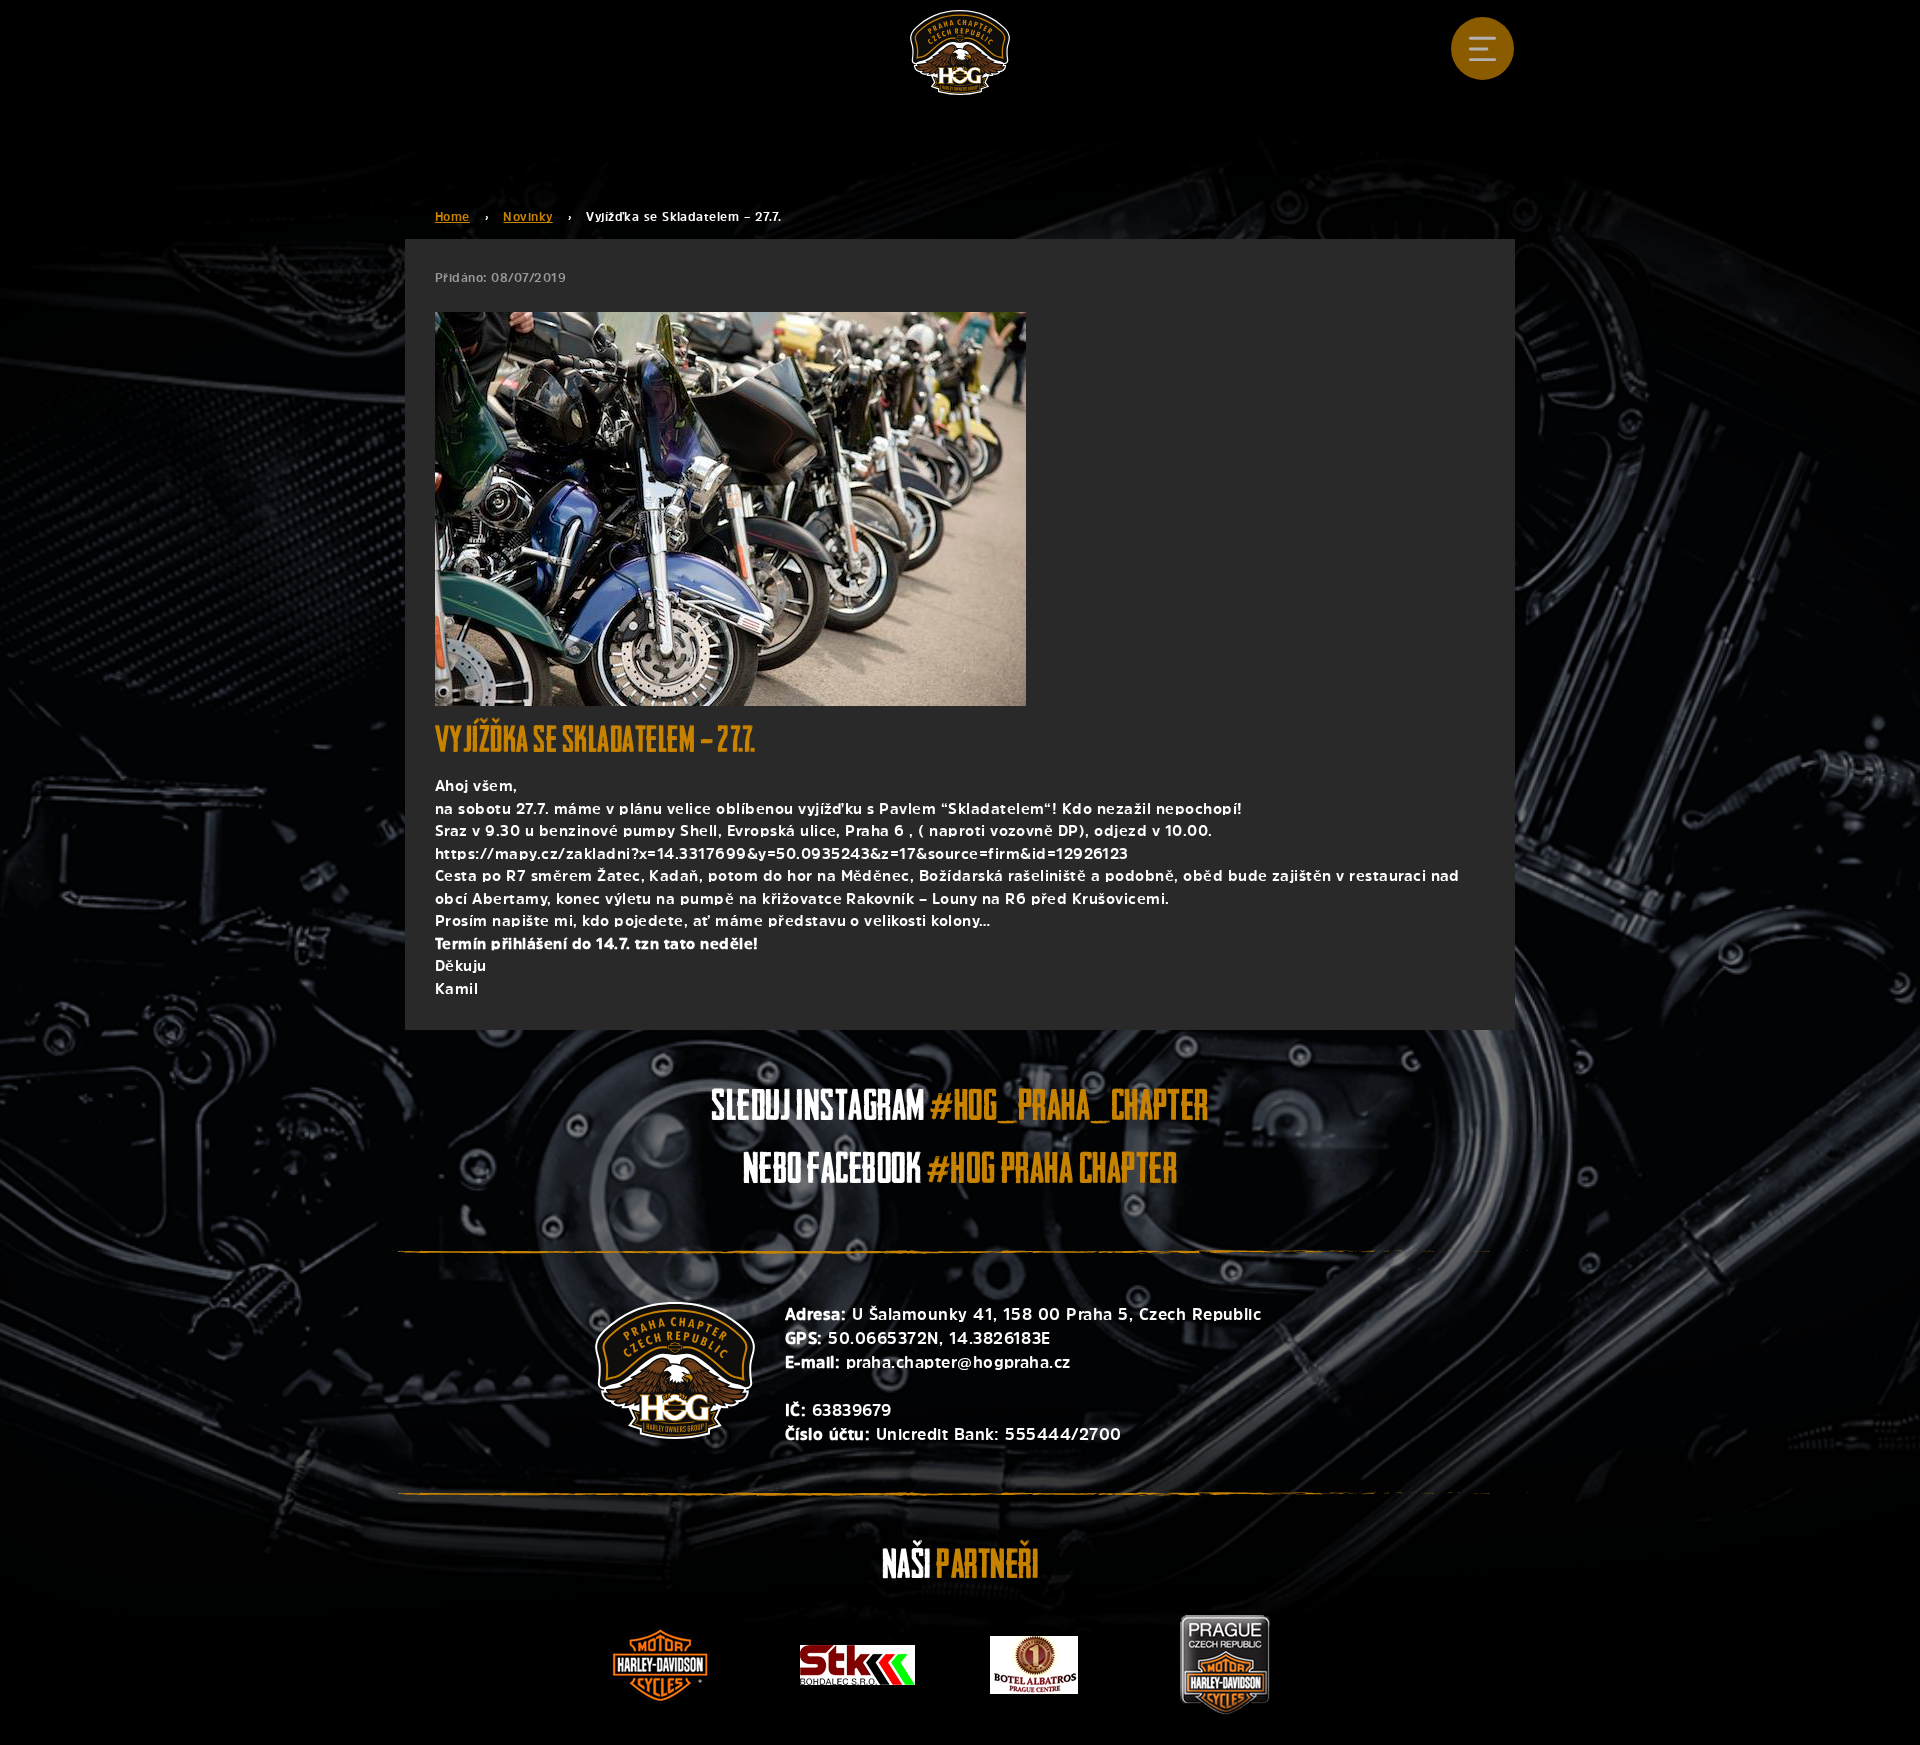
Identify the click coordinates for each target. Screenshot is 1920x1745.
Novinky (527, 217)
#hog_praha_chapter (1069, 1109)
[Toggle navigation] (1482, 48)
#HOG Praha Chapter (1052, 1172)
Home (452, 217)
